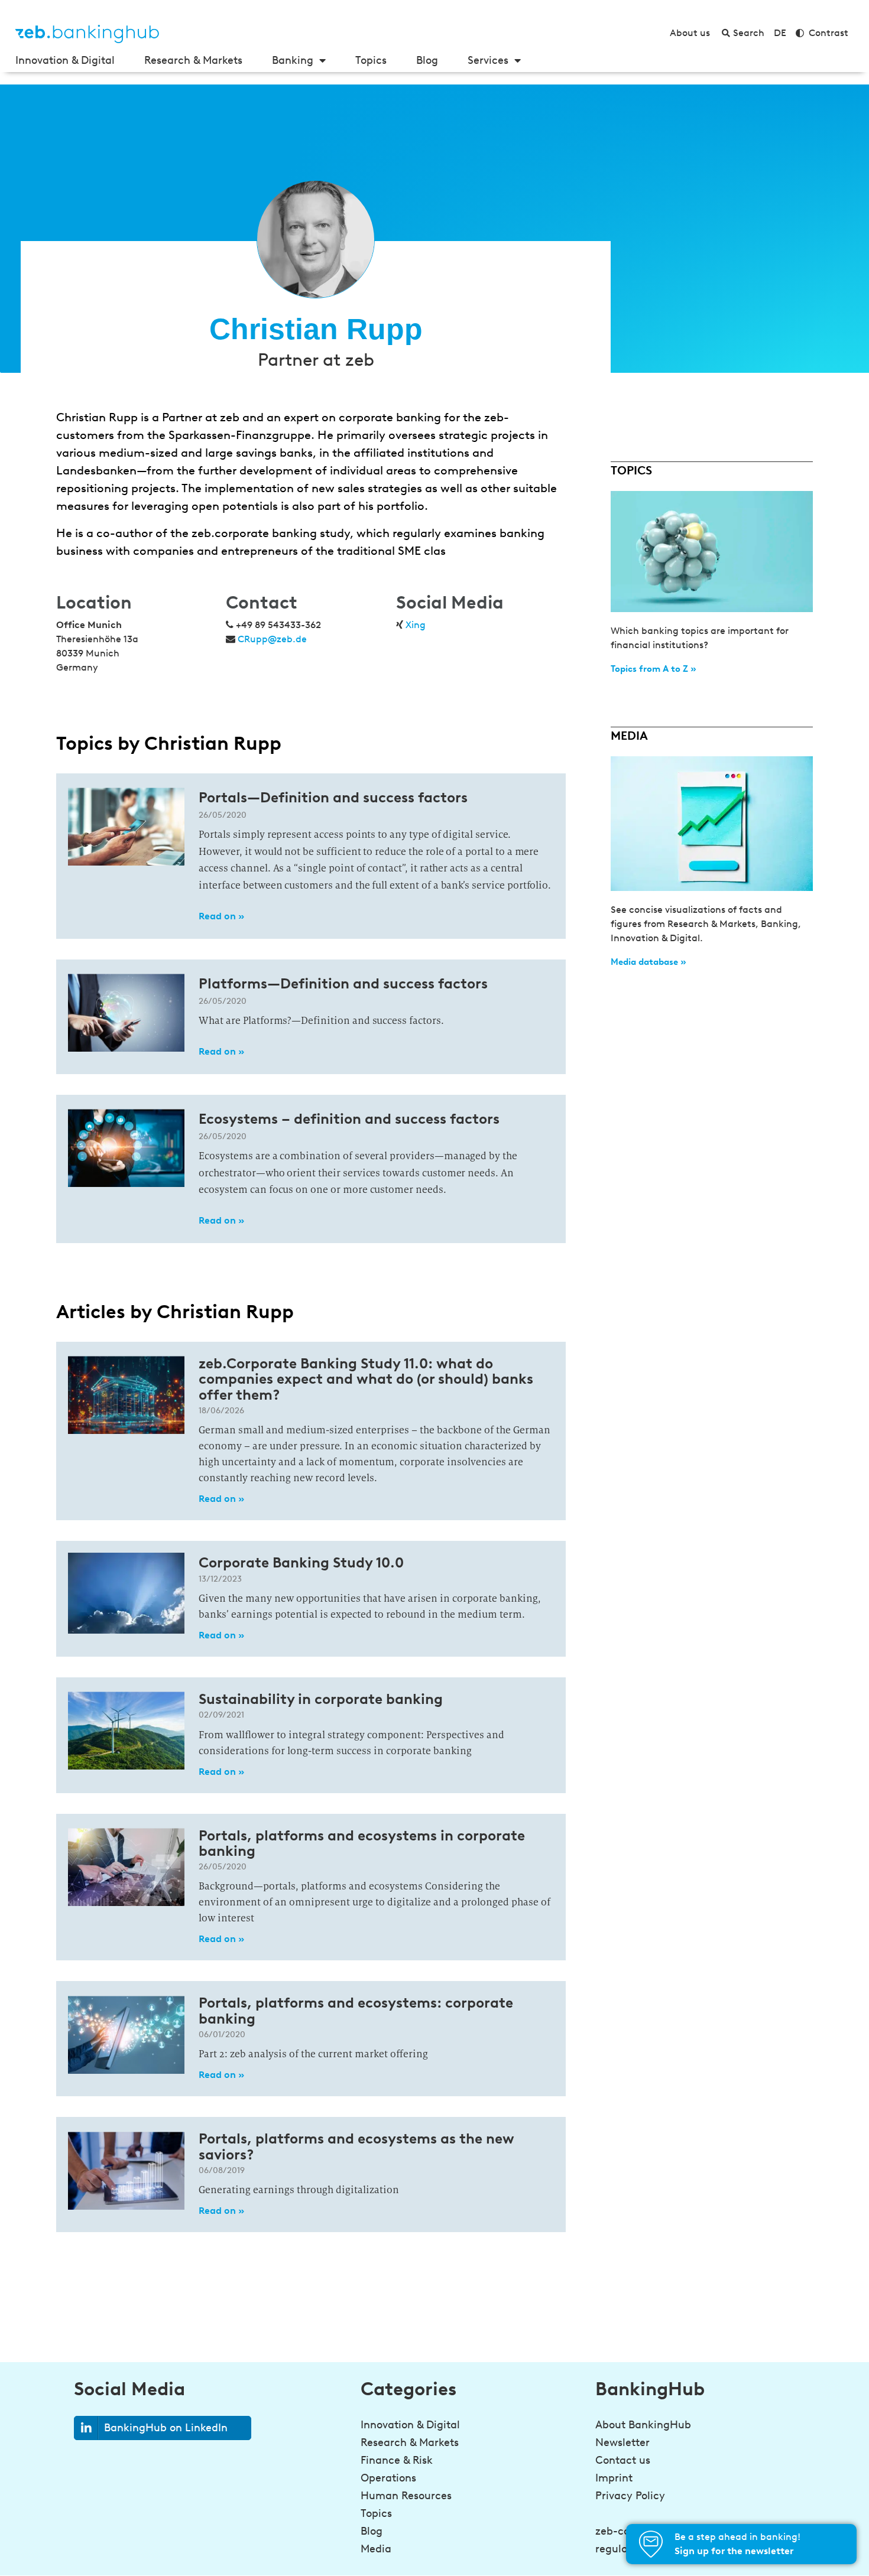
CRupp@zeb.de (272, 639)
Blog (427, 60)
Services (488, 60)
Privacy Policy (630, 2496)
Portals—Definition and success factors (333, 797)
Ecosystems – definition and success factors (349, 1119)
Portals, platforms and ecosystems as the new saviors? (356, 2146)
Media (376, 2549)
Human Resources (406, 2496)
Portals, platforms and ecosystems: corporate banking (356, 2010)
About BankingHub (643, 2425)
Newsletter (622, 2442)
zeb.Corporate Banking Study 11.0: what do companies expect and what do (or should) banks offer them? (366, 1379)
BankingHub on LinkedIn (166, 2428)
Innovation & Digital (65, 60)
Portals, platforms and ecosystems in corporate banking (362, 1843)
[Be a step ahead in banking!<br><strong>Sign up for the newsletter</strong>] (651, 2544)
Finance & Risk (397, 2460)
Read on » (221, 916)
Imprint (614, 2478)
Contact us (623, 2460)
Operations (388, 2478)
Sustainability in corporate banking (321, 1699)
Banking (293, 60)
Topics (371, 60)
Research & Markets (193, 60)
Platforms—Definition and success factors (343, 983)
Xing (416, 625)
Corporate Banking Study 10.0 (301, 1562)
